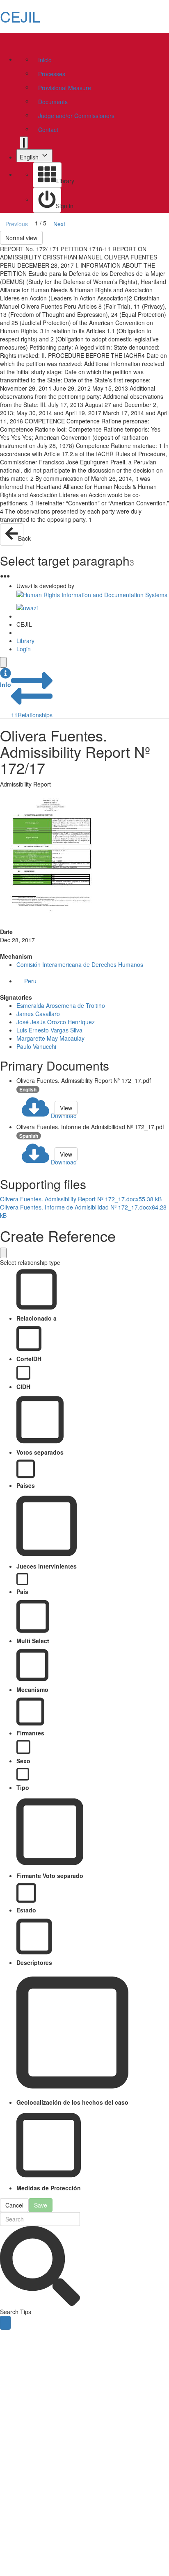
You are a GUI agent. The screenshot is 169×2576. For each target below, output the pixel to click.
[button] (6, 678)
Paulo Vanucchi (36, 1046)
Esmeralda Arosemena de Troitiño (61, 1005)
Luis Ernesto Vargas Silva (49, 1030)
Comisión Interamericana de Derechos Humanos (80, 964)
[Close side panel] (3, 662)
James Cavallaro (38, 1014)
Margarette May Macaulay (50, 1038)
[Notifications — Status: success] (24, 143)
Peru (30, 981)
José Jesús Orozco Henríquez (56, 1022)
